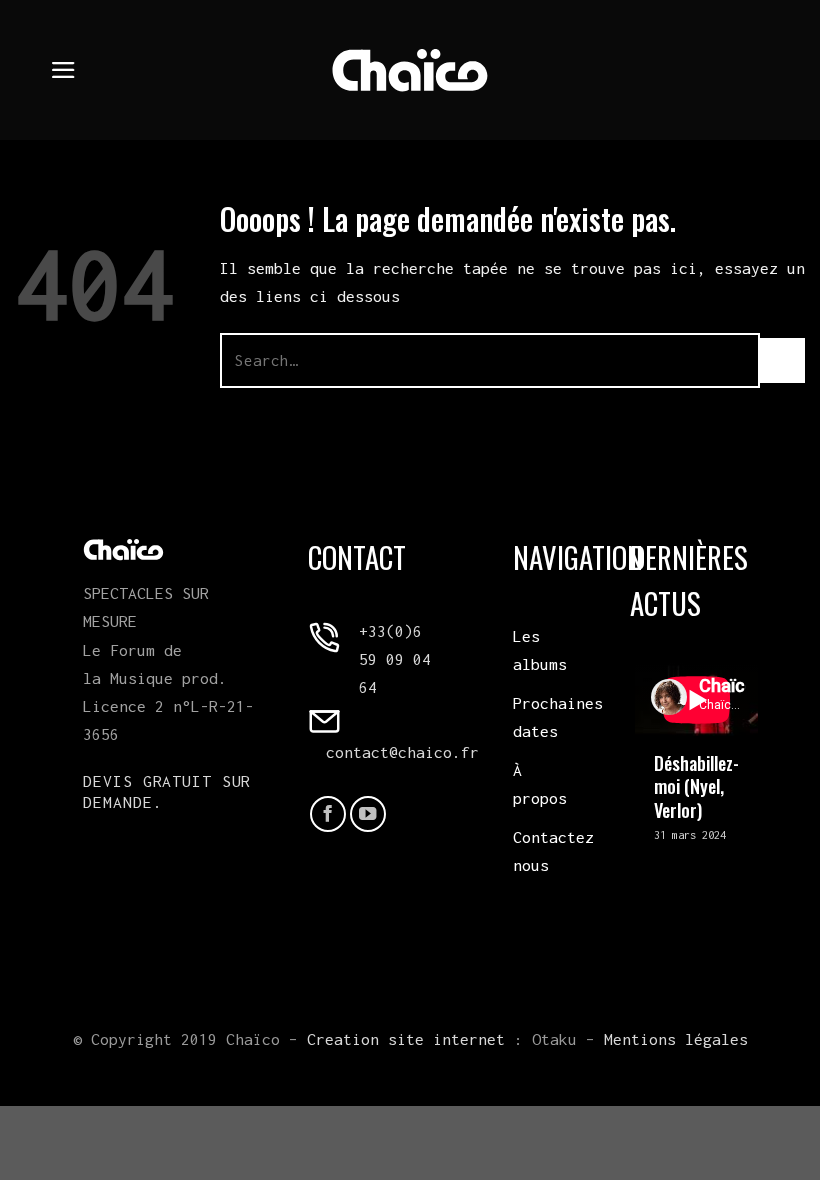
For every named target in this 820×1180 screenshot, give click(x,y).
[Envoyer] (782, 360)
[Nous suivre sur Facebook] (328, 814)
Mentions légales (676, 1039)
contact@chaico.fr (402, 752)
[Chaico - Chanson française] (410, 70)
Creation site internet (406, 1039)
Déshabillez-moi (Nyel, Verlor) (696, 786)
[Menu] (63, 70)
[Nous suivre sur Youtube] (368, 814)
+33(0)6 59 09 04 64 (395, 659)
